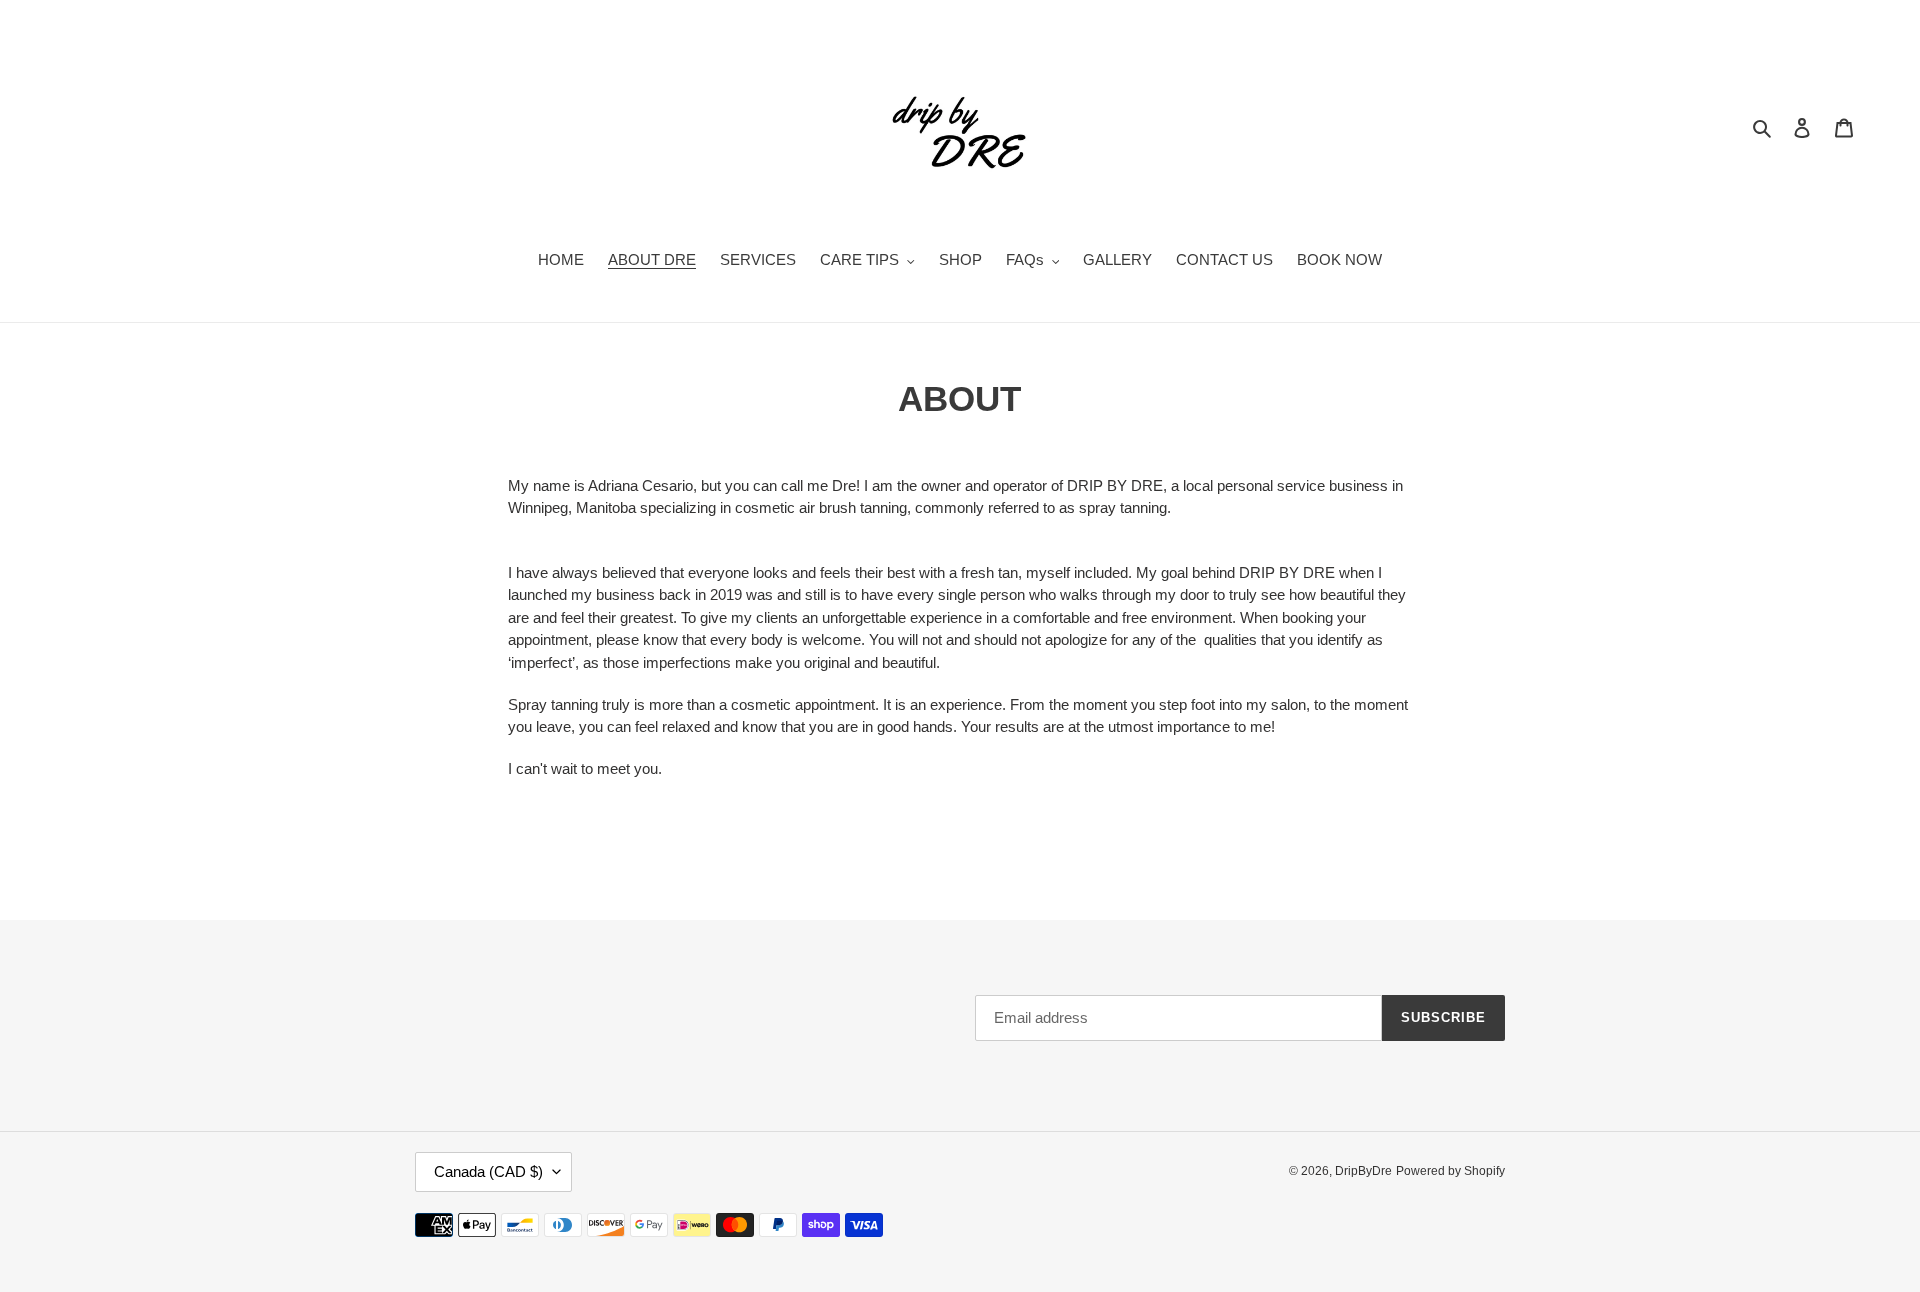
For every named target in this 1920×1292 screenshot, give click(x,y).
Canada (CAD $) (488, 1171)
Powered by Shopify (1450, 1171)
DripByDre (1363, 1171)
